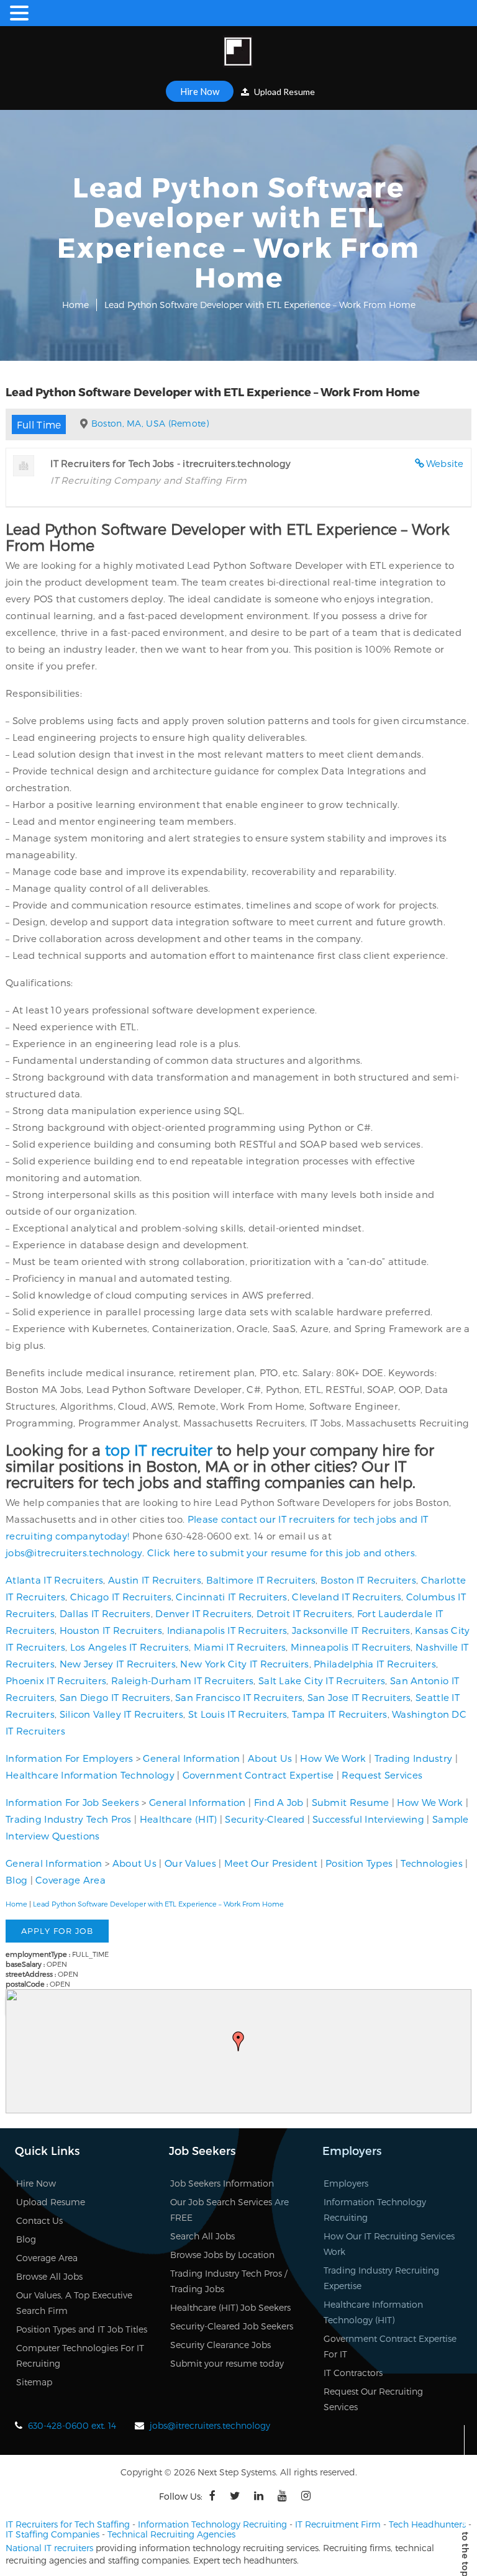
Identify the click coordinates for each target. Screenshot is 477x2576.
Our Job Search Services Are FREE (229, 2210)
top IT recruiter (159, 1450)
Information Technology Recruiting (375, 2210)
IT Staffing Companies (52, 2534)
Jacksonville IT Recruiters (351, 1630)
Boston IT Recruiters (368, 1580)
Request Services (382, 1775)
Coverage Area (70, 1880)
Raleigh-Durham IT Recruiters (182, 1680)
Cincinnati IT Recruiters (231, 1597)
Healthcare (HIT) (179, 1819)
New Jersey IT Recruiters (118, 1664)
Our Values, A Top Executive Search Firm (74, 2303)
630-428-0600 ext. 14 (72, 2425)
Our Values (190, 1863)
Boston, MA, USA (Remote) (150, 423)
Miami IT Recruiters (240, 1647)
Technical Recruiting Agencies (171, 2534)
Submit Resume (351, 1802)
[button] (238, 2041)
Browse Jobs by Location (222, 2255)
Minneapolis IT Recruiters (351, 1647)
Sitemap (34, 2382)
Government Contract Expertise (258, 1775)
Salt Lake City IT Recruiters (322, 1680)
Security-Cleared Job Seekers (232, 2326)
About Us (270, 1758)
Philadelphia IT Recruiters (375, 1664)
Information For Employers (70, 1758)
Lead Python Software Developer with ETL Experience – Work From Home (158, 1904)
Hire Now (200, 91)
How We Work (333, 1758)
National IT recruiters (49, 2548)
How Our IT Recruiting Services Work (389, 2244)
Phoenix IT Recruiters (56, 1680)
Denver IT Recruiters (203, 1613)
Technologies (432, 1863)
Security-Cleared (265, 1819)
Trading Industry (414, 1758)
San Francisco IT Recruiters (239, 1697)
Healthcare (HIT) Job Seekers (230, 2307)
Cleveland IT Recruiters (347, 1597)
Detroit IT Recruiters (304, 1613)
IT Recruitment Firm (338, 2524)
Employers (346, 2183)
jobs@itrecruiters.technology (74, 1553)
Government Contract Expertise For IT (390, 2346)
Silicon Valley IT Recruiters (121, 1714)
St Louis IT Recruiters (238, 1714)
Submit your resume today (227, 2363)
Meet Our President (271, 1863)
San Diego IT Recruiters (115, 1697)
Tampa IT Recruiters (340, 1714)
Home (75, 305)
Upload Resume (284, 92)
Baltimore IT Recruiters (261, 1580)
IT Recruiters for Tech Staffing (68, 2524)
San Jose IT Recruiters (359, 1697)
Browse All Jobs (49, 2276)
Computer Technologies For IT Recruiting (80, 2356)
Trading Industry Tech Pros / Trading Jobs (229, 2281)
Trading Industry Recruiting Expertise (381, 2278)
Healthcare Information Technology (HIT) (373, 2312)
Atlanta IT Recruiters (54, 1580)
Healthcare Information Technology (90, 1775)
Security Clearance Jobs (220, 2345)
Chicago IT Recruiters (121, 1597)
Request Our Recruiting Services (373, 2399)
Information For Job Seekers (72, 1802)
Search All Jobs (202, 2236)
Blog (16, 1880)
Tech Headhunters (427, 2524)
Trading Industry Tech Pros (69, 1819)
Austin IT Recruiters (155, 1580)
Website (445, 463)
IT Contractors (353, 2373)
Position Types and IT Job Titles (82, 2329)
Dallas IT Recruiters (105, 1613)
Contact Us (39, 2220)
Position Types (359, 1863)
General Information (191, 1758)
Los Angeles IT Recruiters (130, 1647)
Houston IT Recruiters (111, 1630)
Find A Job (279, 1802)
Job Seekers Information (222, 2183)
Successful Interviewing (368, 1819)
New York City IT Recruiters (244, 1664)
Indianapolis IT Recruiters (227, 1630)
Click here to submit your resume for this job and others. (282, 1553)
